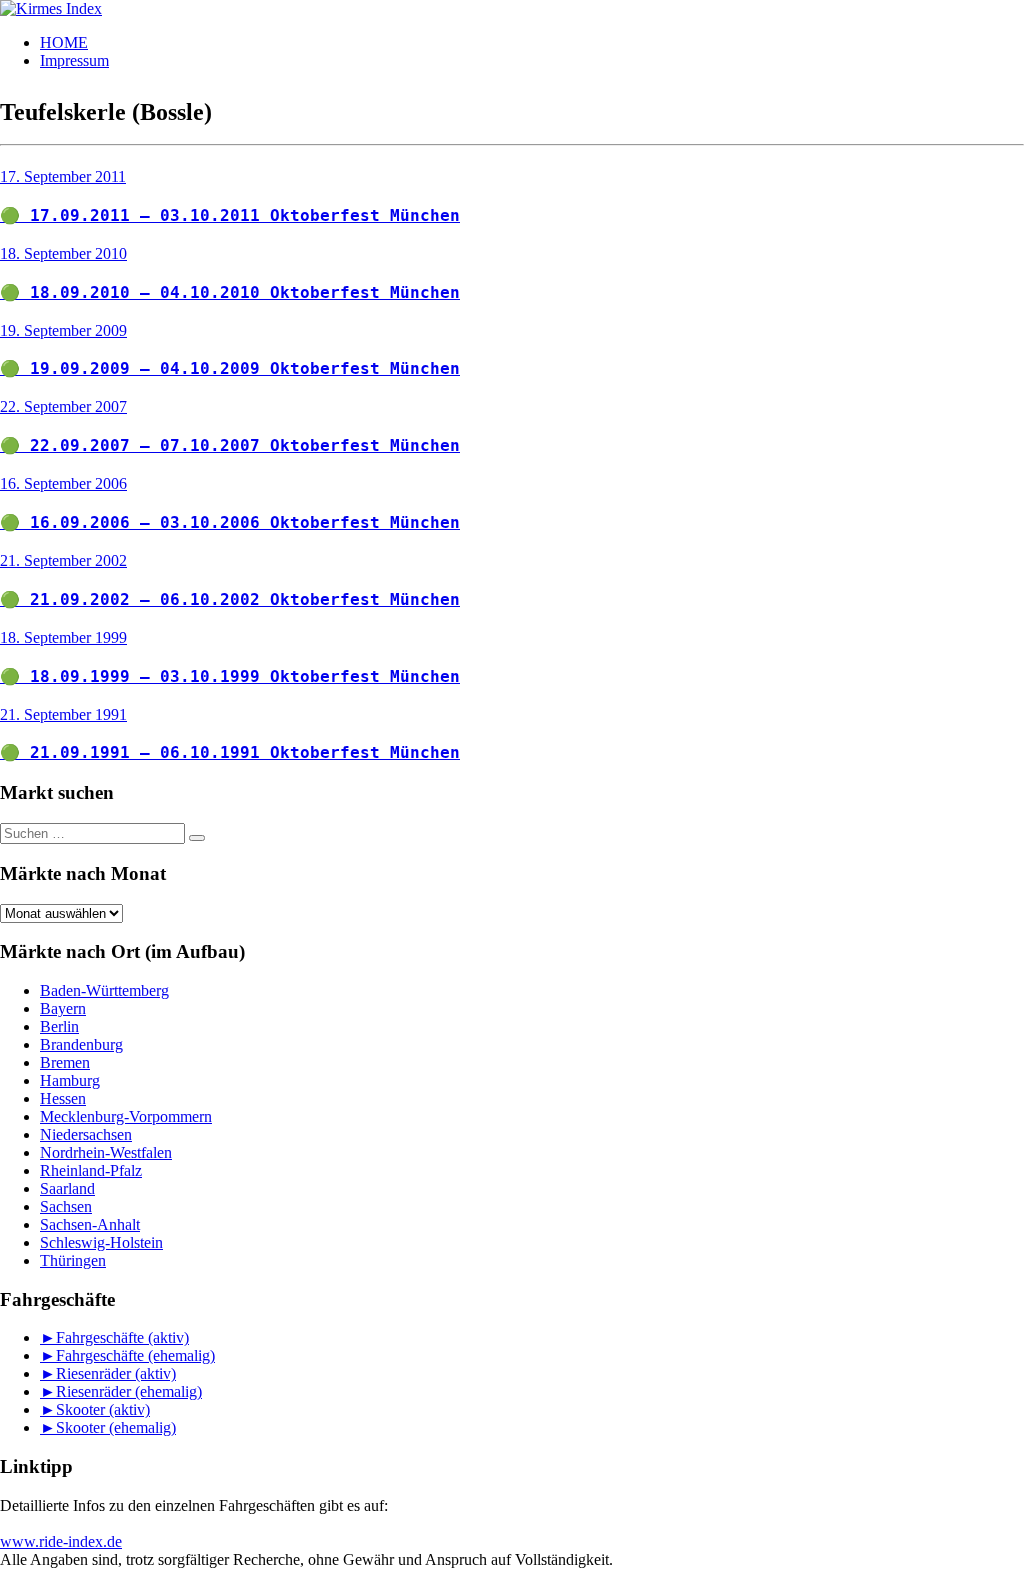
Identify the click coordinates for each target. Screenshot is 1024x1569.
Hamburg (70, 1080)
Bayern (63, 1008)
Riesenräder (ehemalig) (129, 1391)
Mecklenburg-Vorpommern (126, 1116)
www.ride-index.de (61, 1541)
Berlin (59, 1026)
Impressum (74, 60)
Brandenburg (81, 1044)
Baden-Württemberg (104, 990)
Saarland (67, 1188)
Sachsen (66, 1206)
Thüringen (73, 1260)
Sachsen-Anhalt (90, 1224)
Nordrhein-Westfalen (106, 1152)
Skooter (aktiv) (103, 1409)
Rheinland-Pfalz (91, 1170)
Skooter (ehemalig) (116, 1427)
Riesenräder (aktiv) (116, 1373)
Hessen (63, 1098)
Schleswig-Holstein (101, 1242)
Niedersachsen (86, 1134)
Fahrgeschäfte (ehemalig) (135, 1355)
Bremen (65, 1062)
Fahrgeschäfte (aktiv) (122, 1337)
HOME (64, 42)
